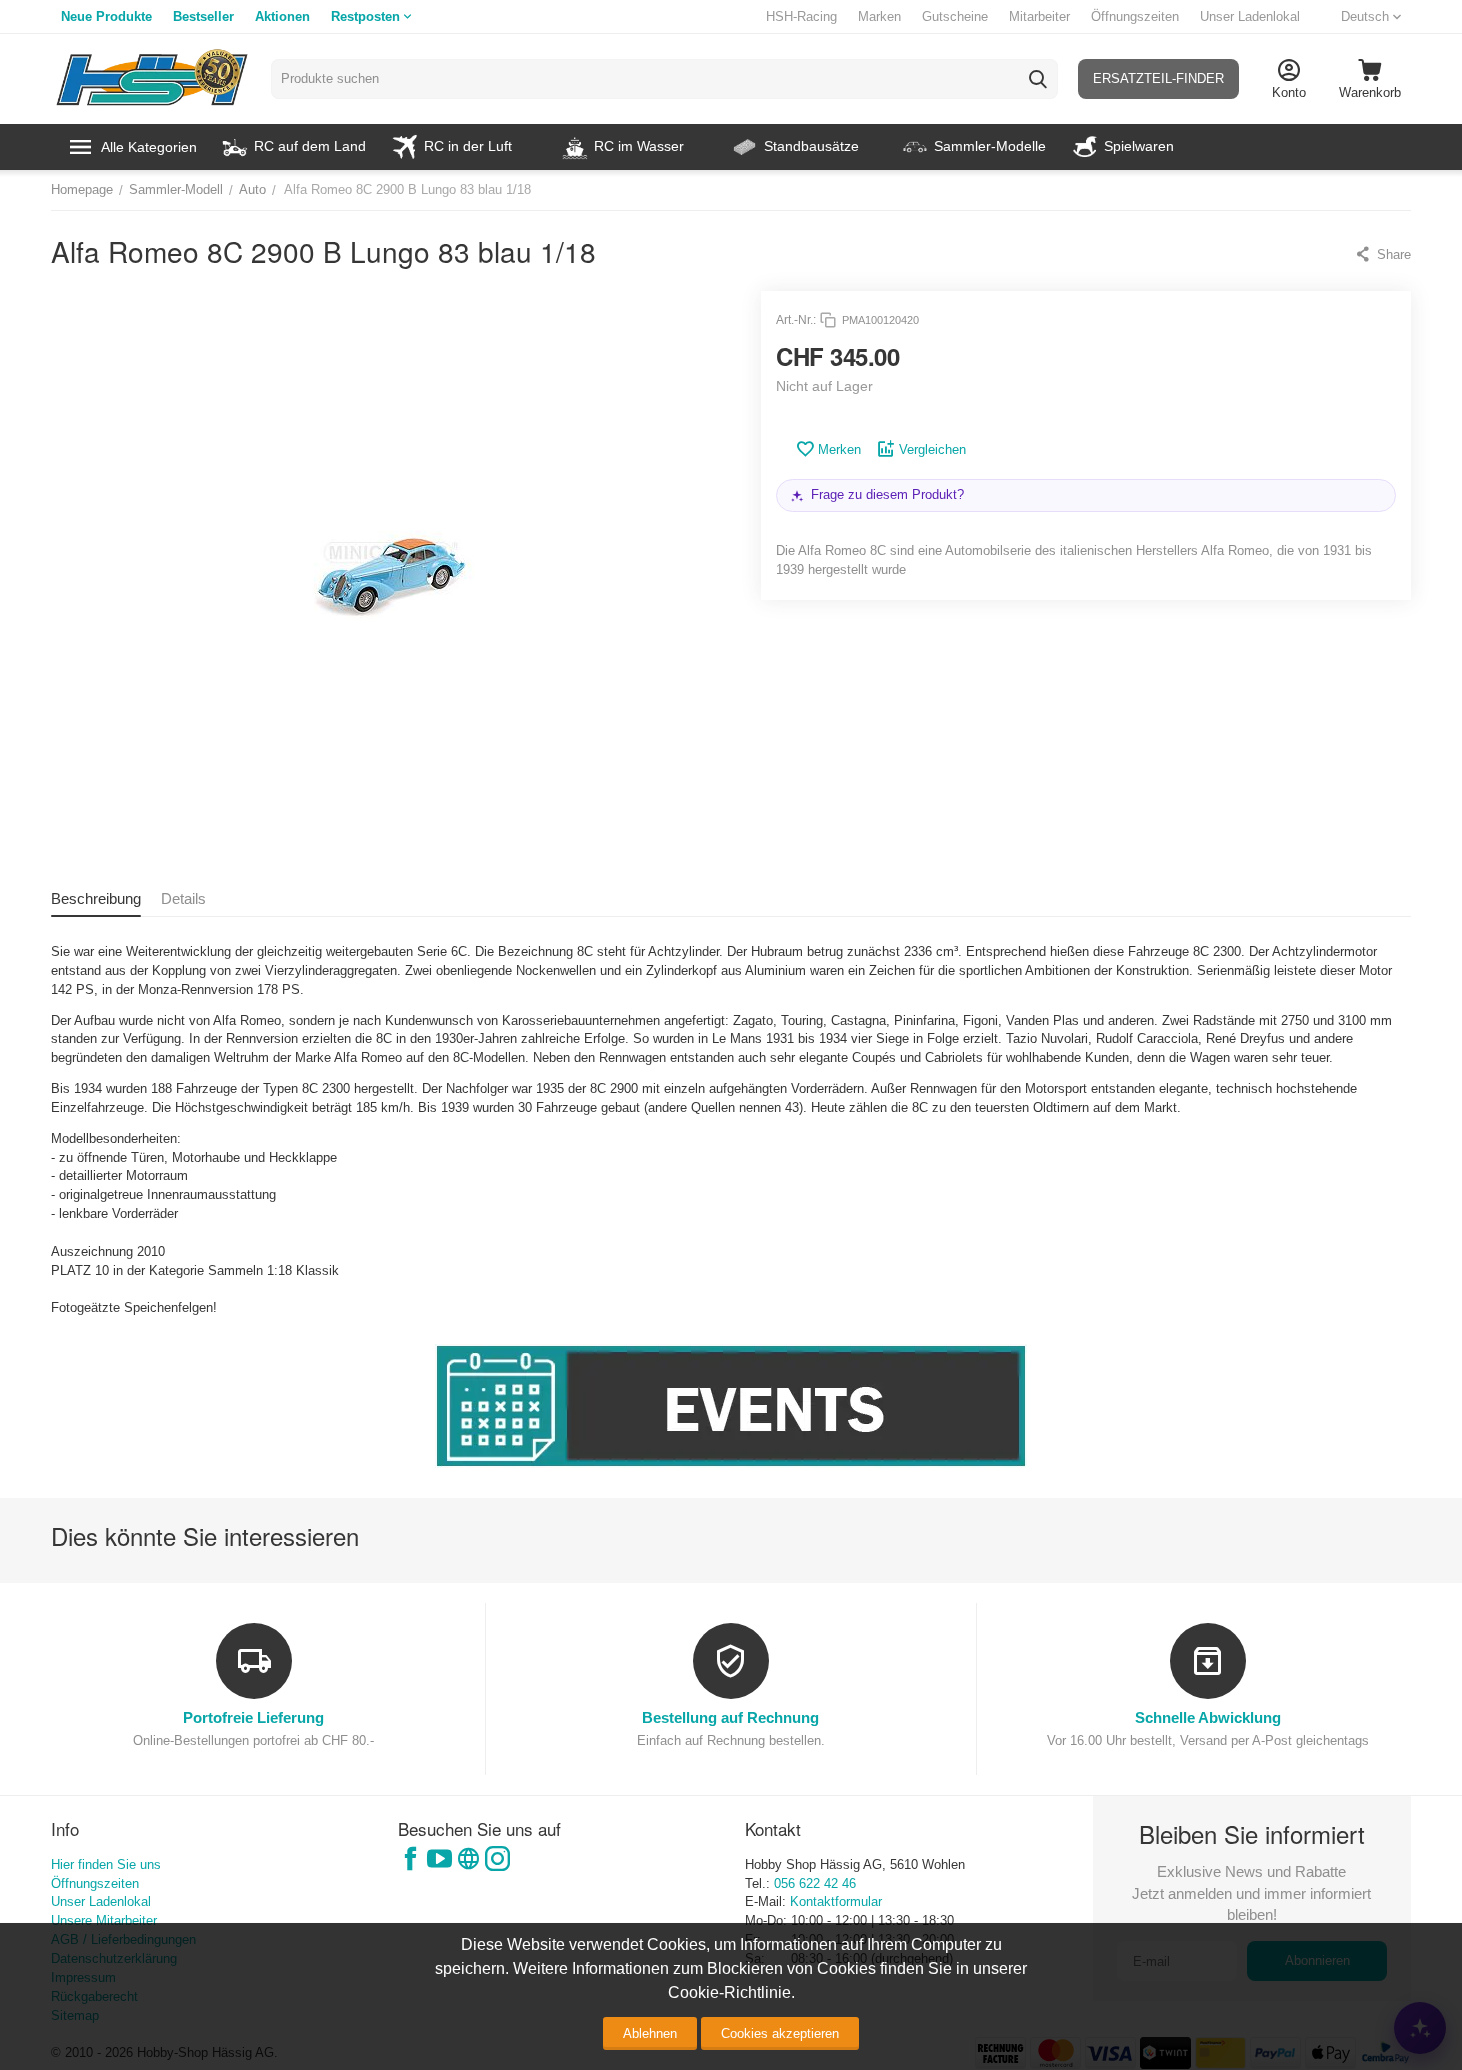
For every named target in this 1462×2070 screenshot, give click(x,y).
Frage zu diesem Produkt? (887, 494)
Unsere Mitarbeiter (104, 1920)
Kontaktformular (836, 1901)
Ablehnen (650, 2033)
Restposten (365, 16)
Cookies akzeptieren (780, 2033)
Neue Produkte (106, 16)
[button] (1382, 254)
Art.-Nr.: (796, 320)
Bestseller (203, 16)
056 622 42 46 (815, 1883)
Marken (879, 16)
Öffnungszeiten (1135, 16)
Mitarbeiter (1039, 16)
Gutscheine (955, 16)
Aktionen (282, 16)
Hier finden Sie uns (106, 1864)
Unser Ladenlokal (1250, 16)
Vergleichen (932, 449)
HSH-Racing (801, 16)
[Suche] (1038, 79)
